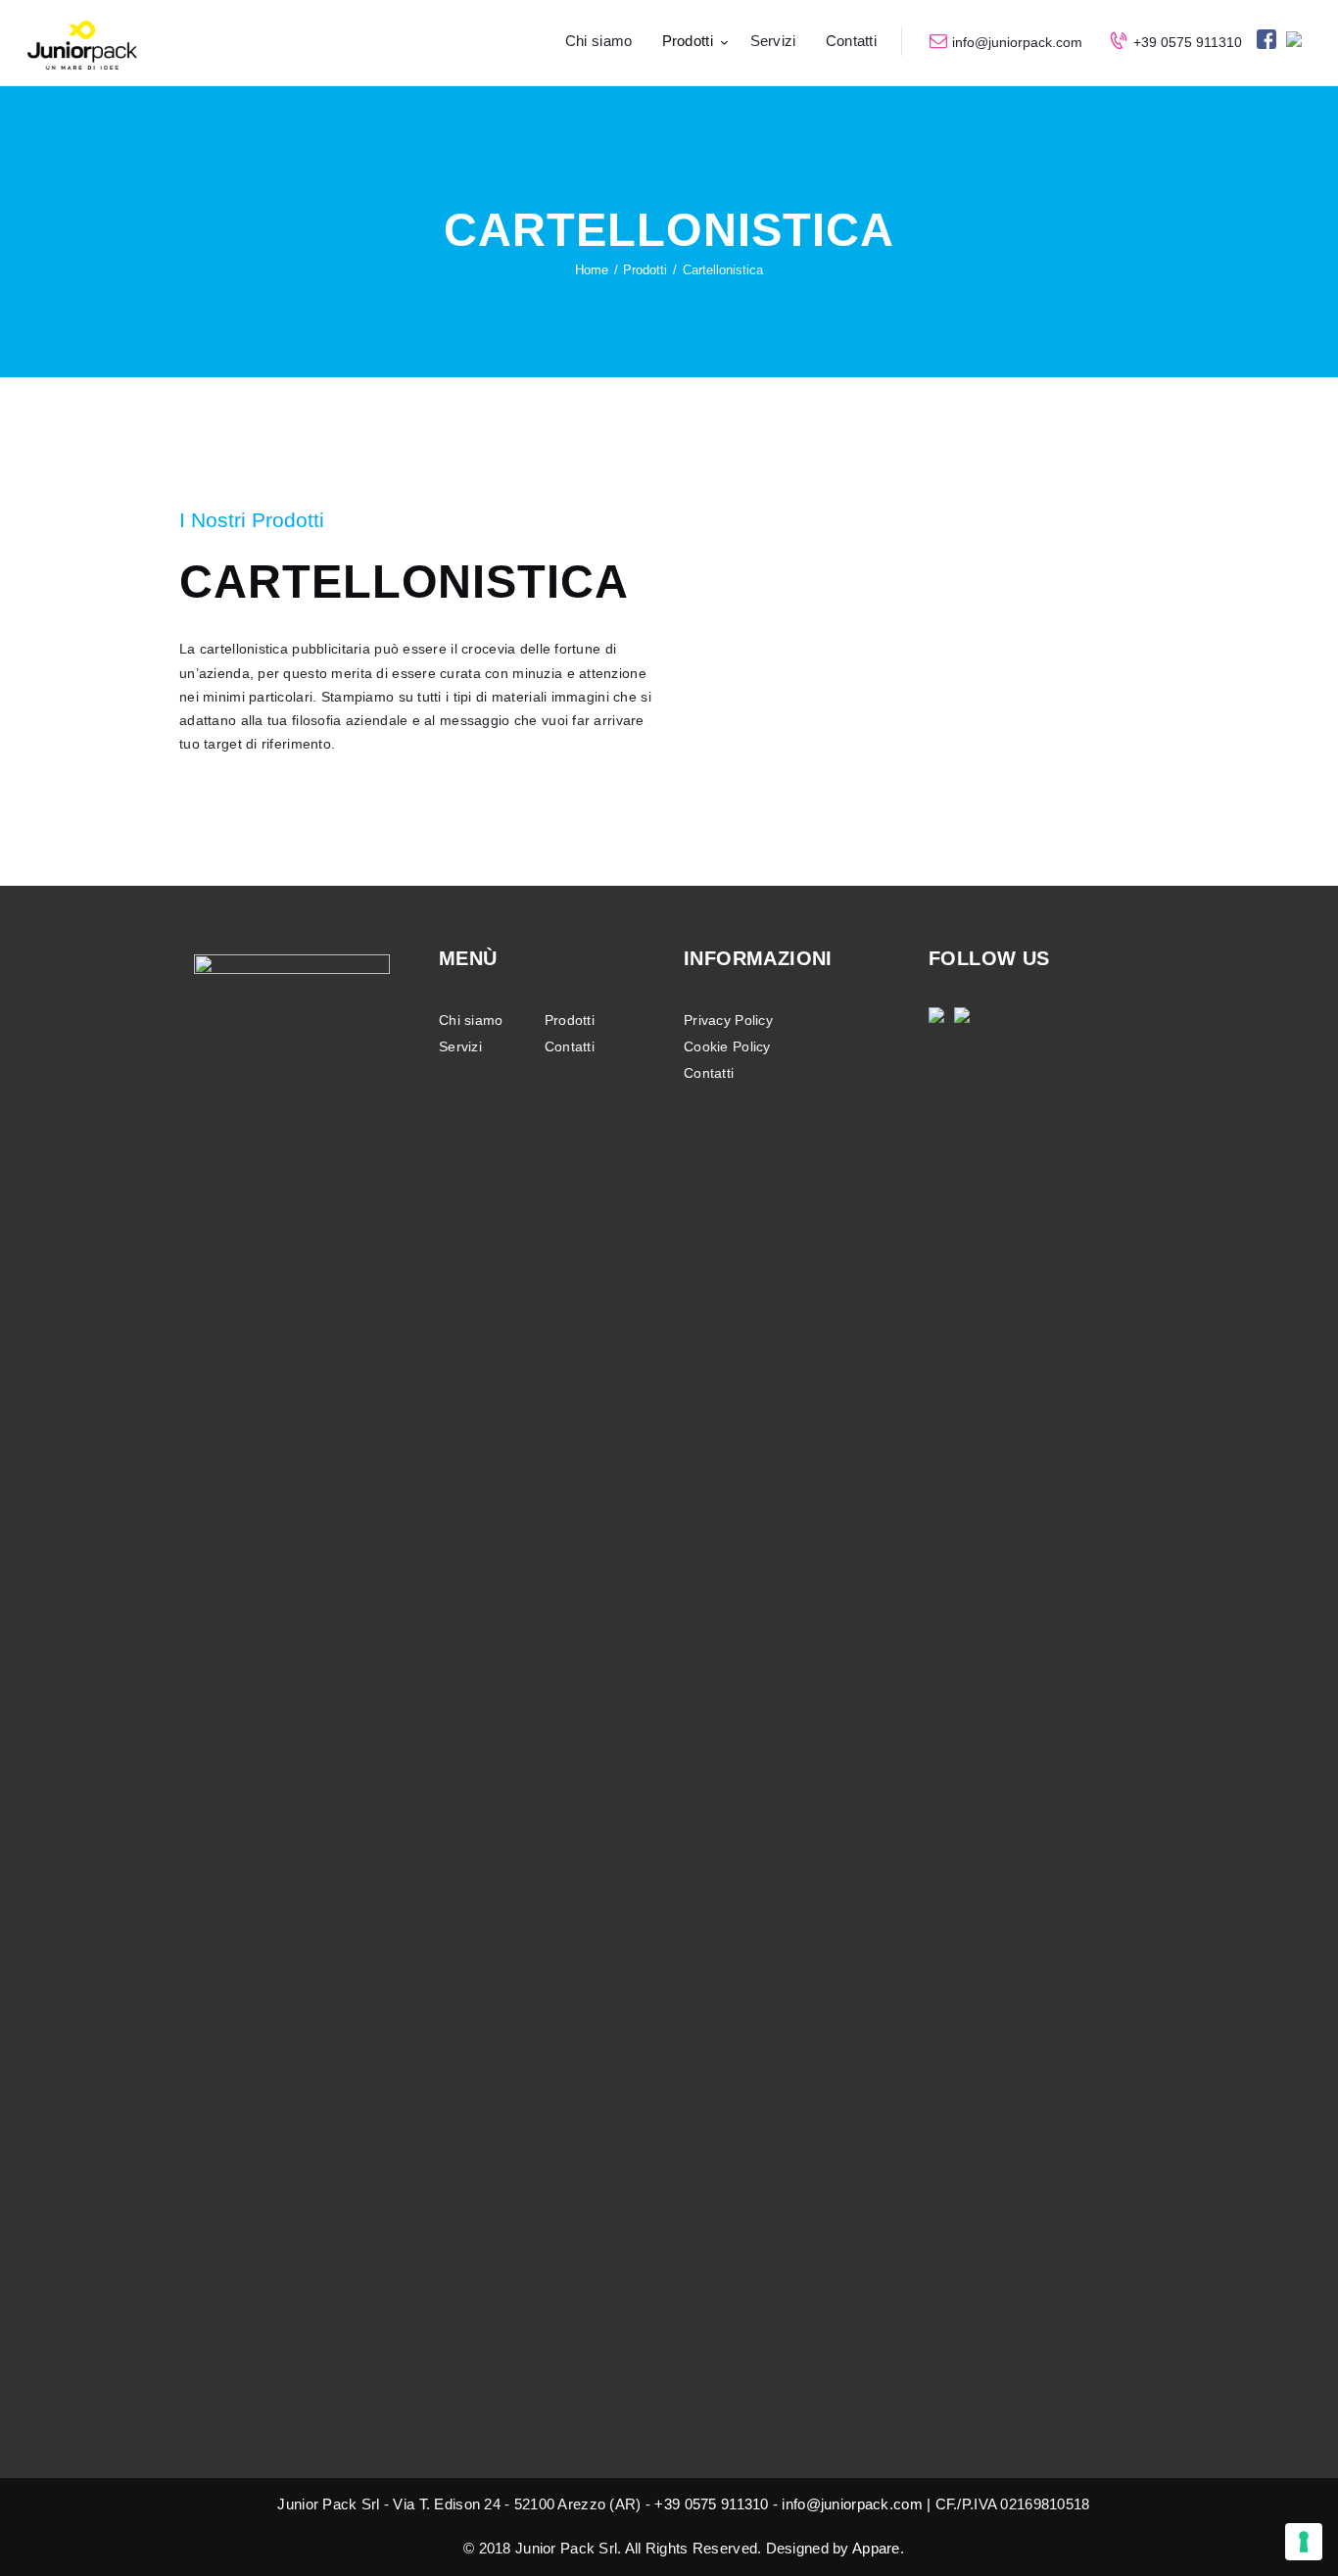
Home (592, 270)
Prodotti (645, 270)
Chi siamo (471, 1020)
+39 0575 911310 (711, 2504)
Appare (876, 2548)
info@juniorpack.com (852, 2504)
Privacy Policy (728, 1020)
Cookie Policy (727, 1046)
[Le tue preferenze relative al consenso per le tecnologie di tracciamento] (1304, 2542)
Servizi (460, 1046)
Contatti (570, 1046)
